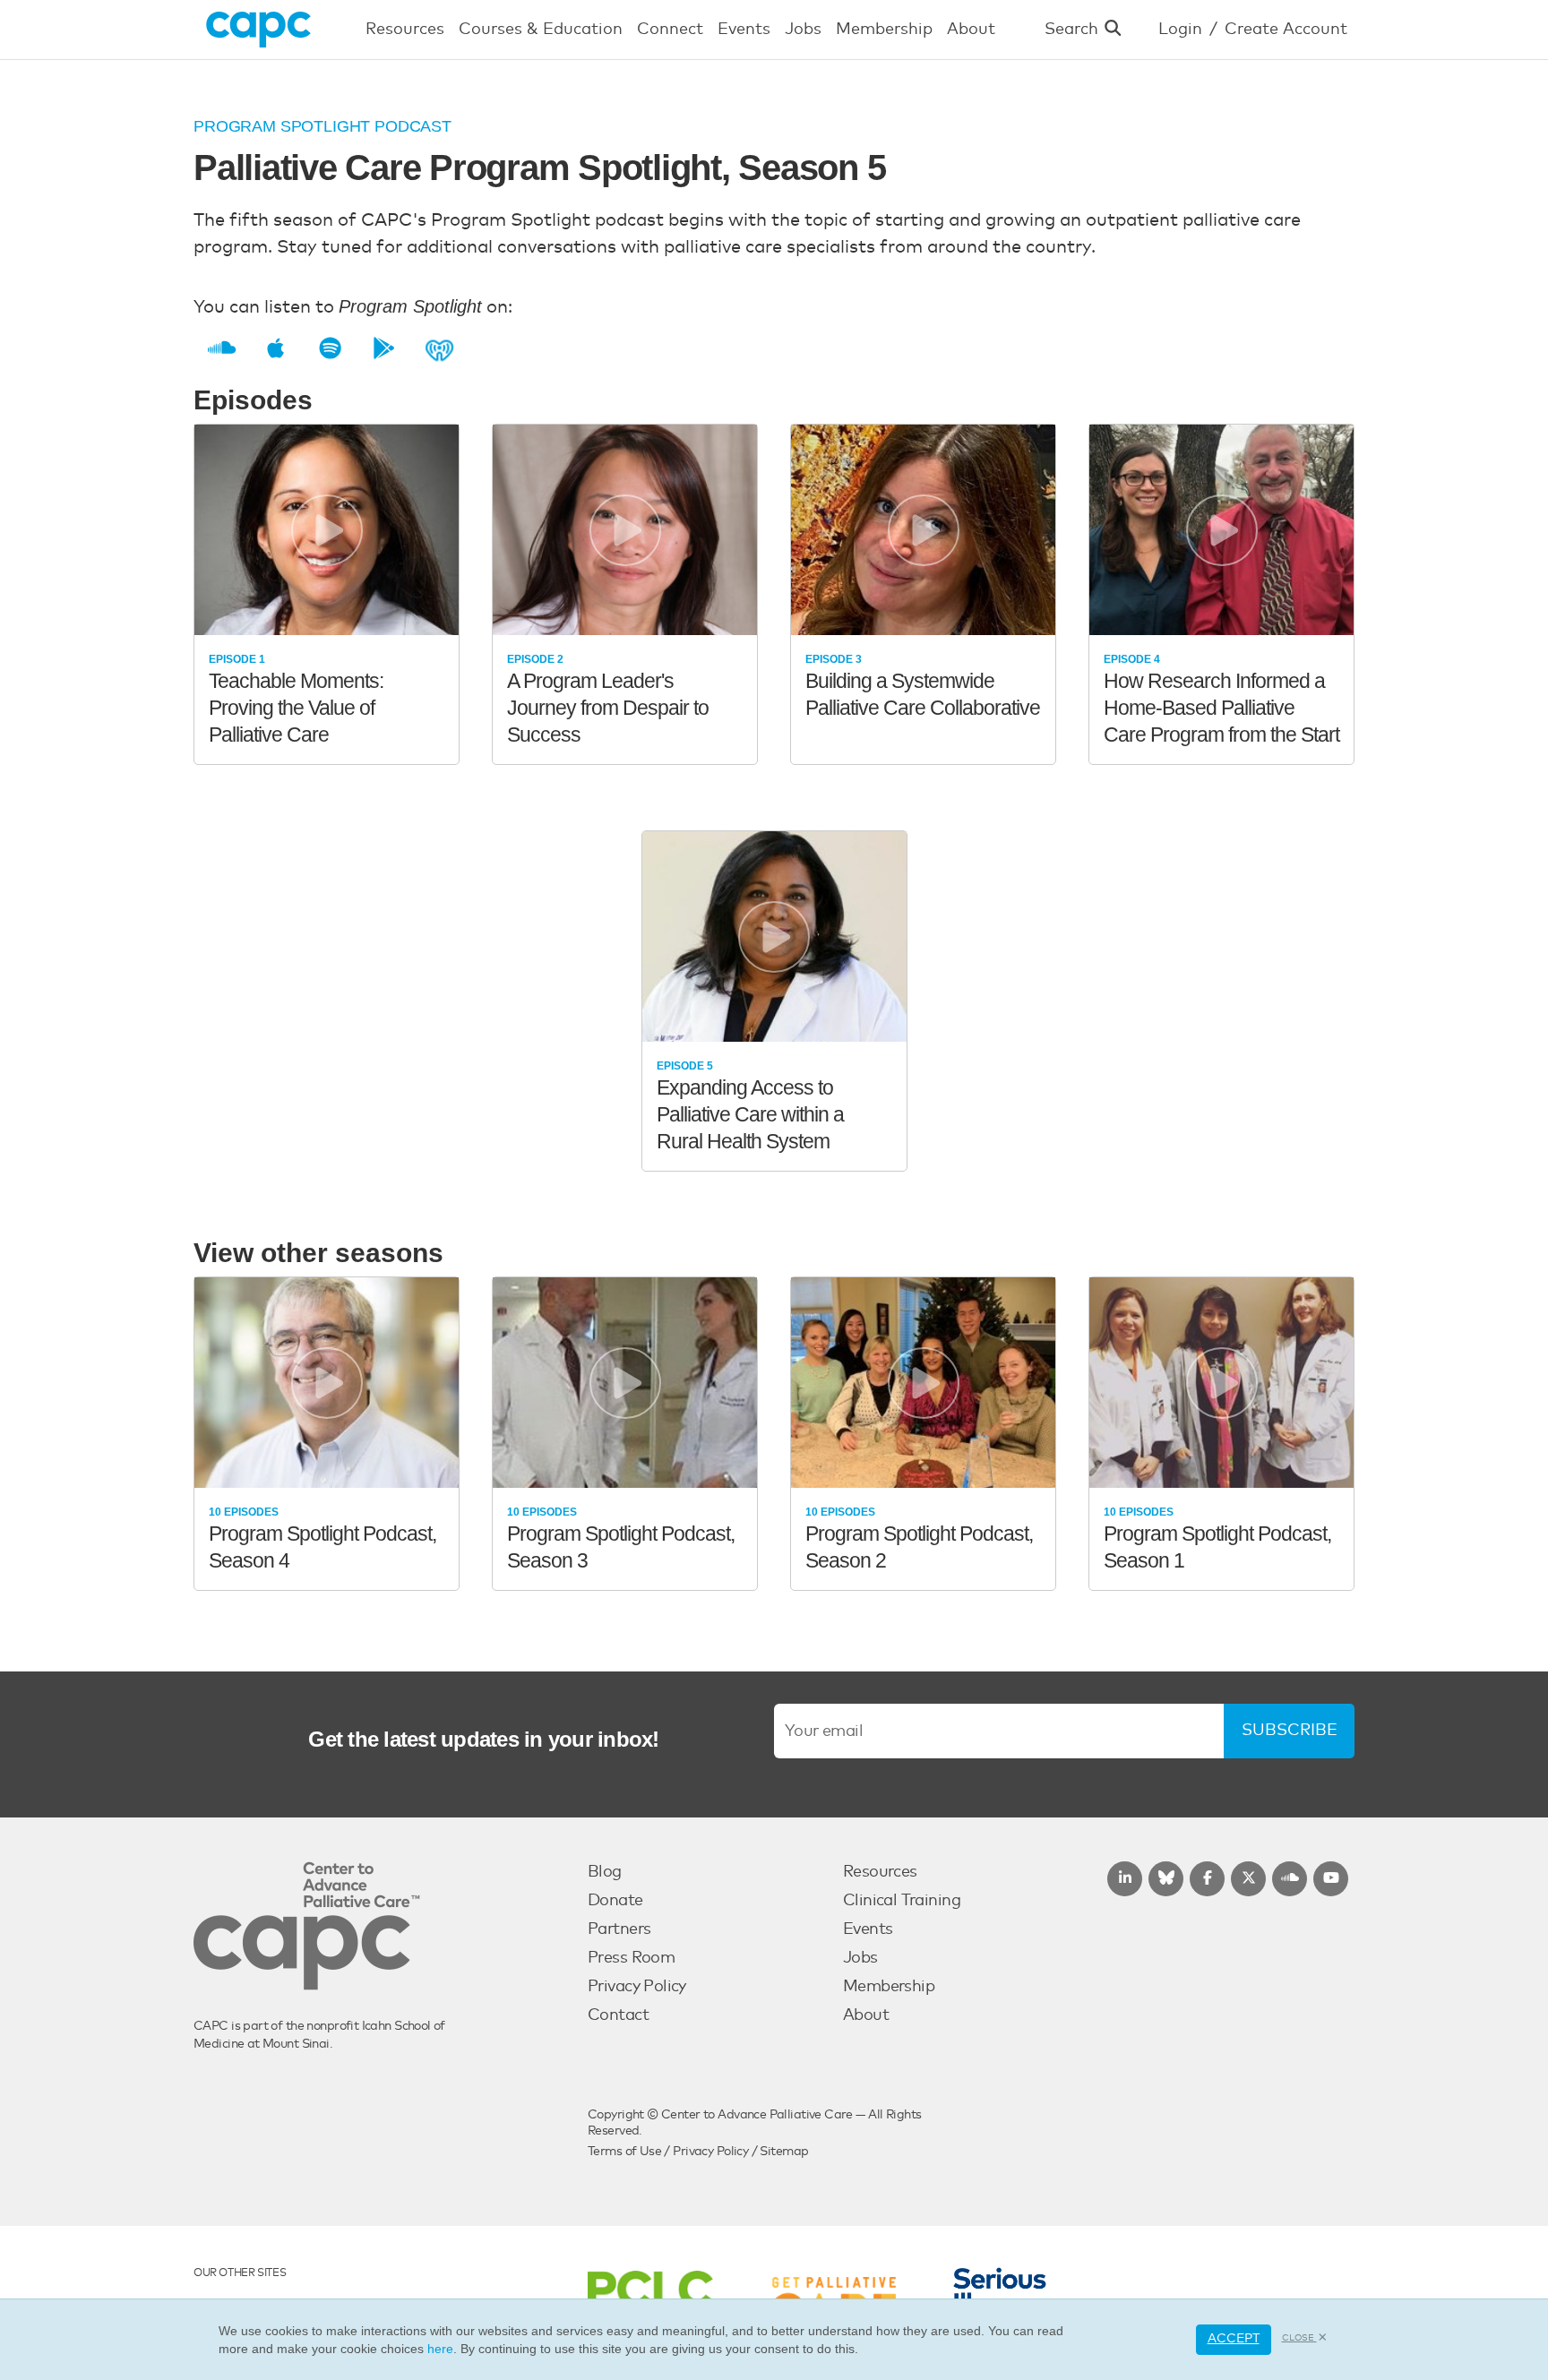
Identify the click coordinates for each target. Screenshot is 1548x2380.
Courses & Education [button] (541, 30)
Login (1180, 30)
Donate (615, 1901)
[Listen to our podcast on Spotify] (323, 349)
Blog (605, 1872)
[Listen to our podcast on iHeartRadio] (432, 349)
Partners (619, 1929)
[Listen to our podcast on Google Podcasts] (377, 349)
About (866, 2015)
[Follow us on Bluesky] (1166, 1879)
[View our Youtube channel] (1331, 1879)
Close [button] (1299, 2338)
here (440, 2349)
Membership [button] (884, 30)
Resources (880, 1872)
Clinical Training (902, 1901)
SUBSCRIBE (1290, 1731)
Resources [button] (405, 30)
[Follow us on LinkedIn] (1125, 1879)
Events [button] (744, 30)
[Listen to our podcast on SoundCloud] (215, 349)
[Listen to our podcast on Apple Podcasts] (268, 349)
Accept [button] (1234, 2339)
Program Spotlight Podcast (322, 126)
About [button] (971, 30)
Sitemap (784, 2152)
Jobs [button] (803, 30)
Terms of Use (624, 2152)
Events (868, 1929)
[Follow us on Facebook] (1207, 1879)
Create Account (1286, 30)
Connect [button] (670, 30)
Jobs (860, 1958)
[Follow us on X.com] (1248, 1879)
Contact (618, 2015)
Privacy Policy (637, 1987)
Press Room (631, 1958)
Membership (889, 1987)
